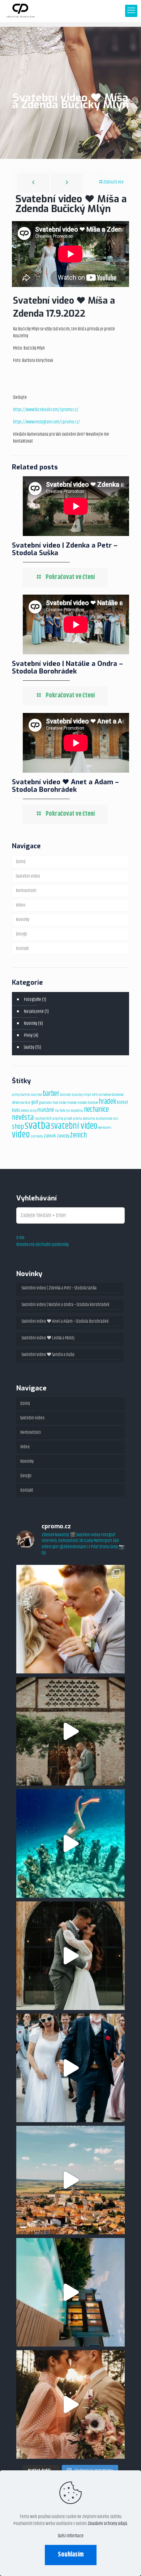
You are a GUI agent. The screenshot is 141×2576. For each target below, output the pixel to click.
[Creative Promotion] (20, 11)
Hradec (72, 1103)
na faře (60, 1111)
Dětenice (18, 1103)
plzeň (68, 1119)
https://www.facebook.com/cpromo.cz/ (46, 410)
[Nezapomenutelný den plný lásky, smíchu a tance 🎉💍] (70, 2068)
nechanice (96, 1110)
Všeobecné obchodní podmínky (42, 1245)
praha (78, 1119)
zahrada (37, 1136)
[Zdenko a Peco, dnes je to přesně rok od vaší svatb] (70, 1731)
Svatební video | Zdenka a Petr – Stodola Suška (65, 549)
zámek (50, 1136)
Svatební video (28, 876)
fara (27, 1103)
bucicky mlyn (81, 1095)
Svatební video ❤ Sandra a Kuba (48, 1355)
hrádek (107, 1102)
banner (37, 1095)
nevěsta (23, 1118)
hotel (63, 1103)
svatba (37, 1126)
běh (95, 1095)
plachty (58, 1119)
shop (18, 1127)
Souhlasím (71, 2555)
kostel (122, 1102)
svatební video (74, 1126)
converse (105, 1095)
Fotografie (33, 1000)
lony (33, 1111)
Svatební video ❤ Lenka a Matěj (48, 1338)
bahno (25, 1095)
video (21, 1135)
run (116, 1119)
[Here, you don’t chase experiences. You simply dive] (70, 1844)
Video (21, 905)
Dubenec (117, 1095)
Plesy (28, 1035)
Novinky (23, 920)
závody (63, 1136)
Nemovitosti (26, 891)
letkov (25, 1111)
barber (51, 1094)
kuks (16, 1110)
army (16, 1095)
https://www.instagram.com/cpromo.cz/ (46, 422)
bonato (65, 1095)
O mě (20, 1238)
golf (35, 1102)
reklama (89, 1119)
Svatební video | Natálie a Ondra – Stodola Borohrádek (67, 667)
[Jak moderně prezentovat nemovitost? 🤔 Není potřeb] (70, 2292)
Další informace (71, 2536)
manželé (46, 1110)
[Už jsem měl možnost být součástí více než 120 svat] (70, 1619)
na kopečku (74, 1111)
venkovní (105, 1128)
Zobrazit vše (113, 182)
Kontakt (22, 949)
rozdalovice (104, 1119)
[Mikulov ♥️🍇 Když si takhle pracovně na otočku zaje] (70, 2180)
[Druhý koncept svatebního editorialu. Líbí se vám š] (70, 2404)
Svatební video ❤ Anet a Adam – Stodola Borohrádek (65, 786)
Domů (21, 862)
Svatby (29, 1047)
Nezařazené (34, 1012)
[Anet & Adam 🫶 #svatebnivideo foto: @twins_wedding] (70, 1956)
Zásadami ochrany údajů (107, 2524)
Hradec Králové (88, 1103)
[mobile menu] (131, 11)
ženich (78, 1135)
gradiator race (49, 1103)
